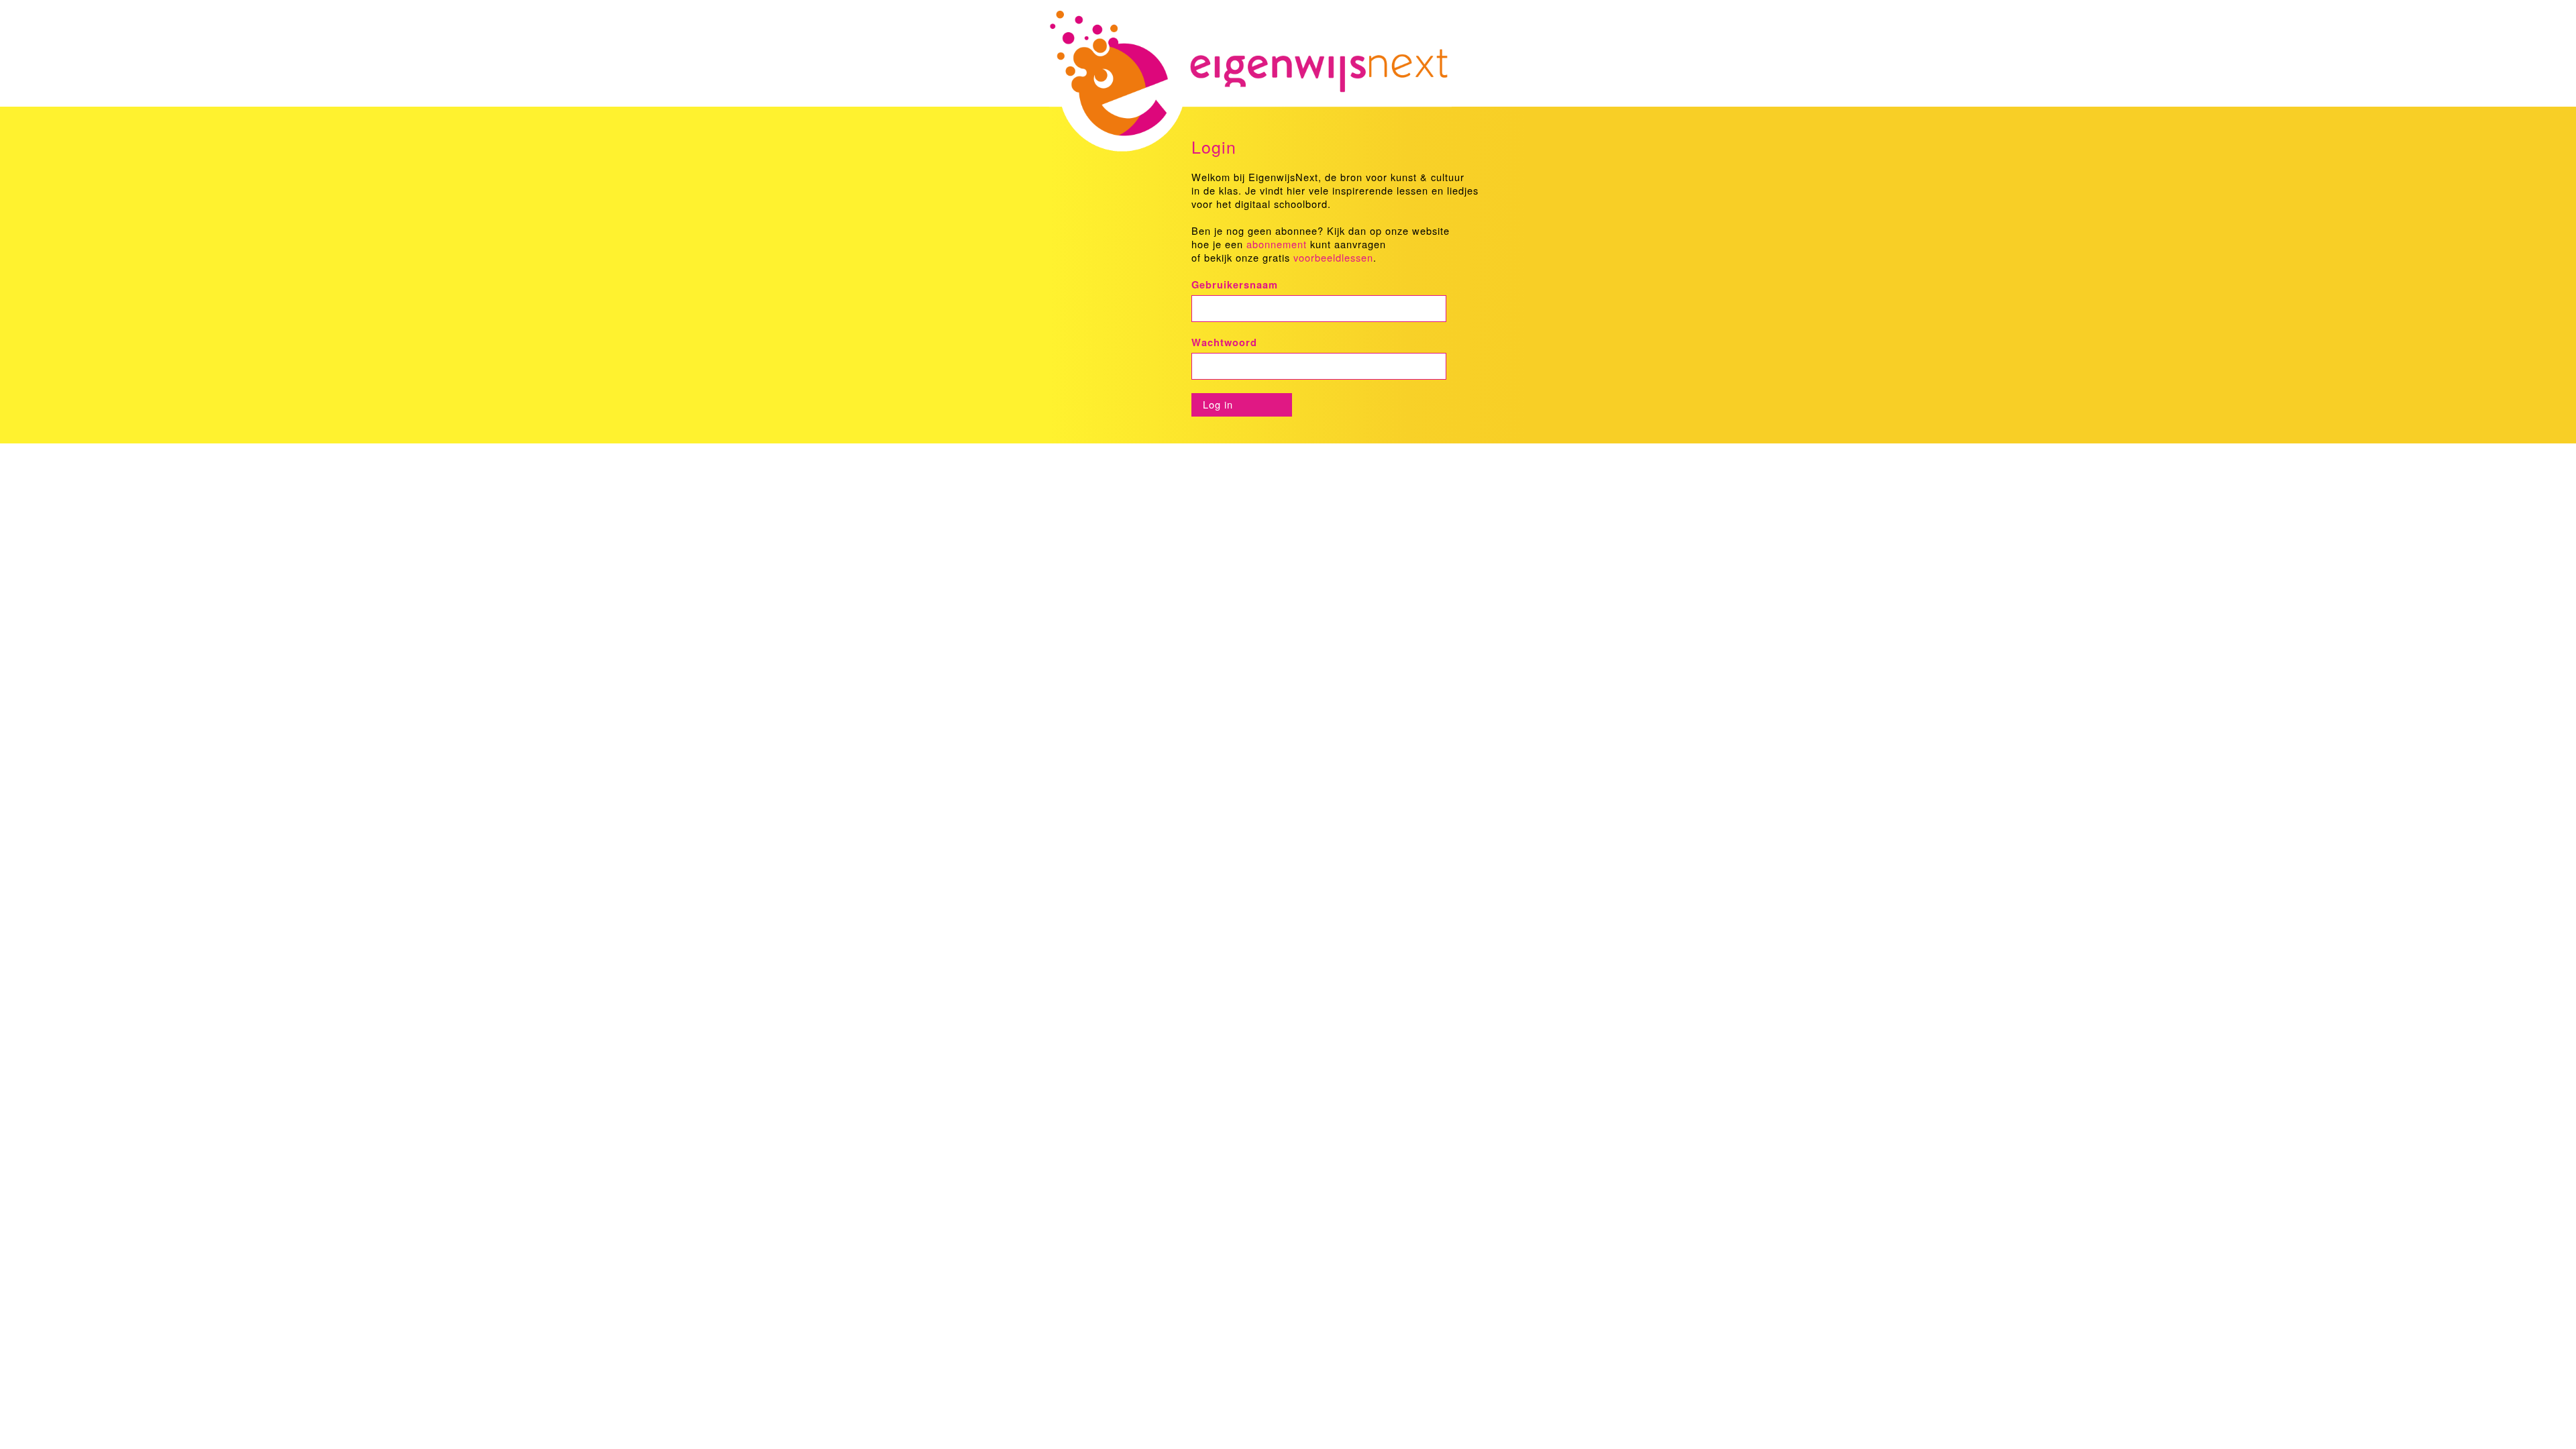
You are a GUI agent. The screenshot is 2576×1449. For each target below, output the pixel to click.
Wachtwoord (1224, 342)
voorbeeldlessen (1333, 257)
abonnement (1277, 244)
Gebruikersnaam (1235, 285)
